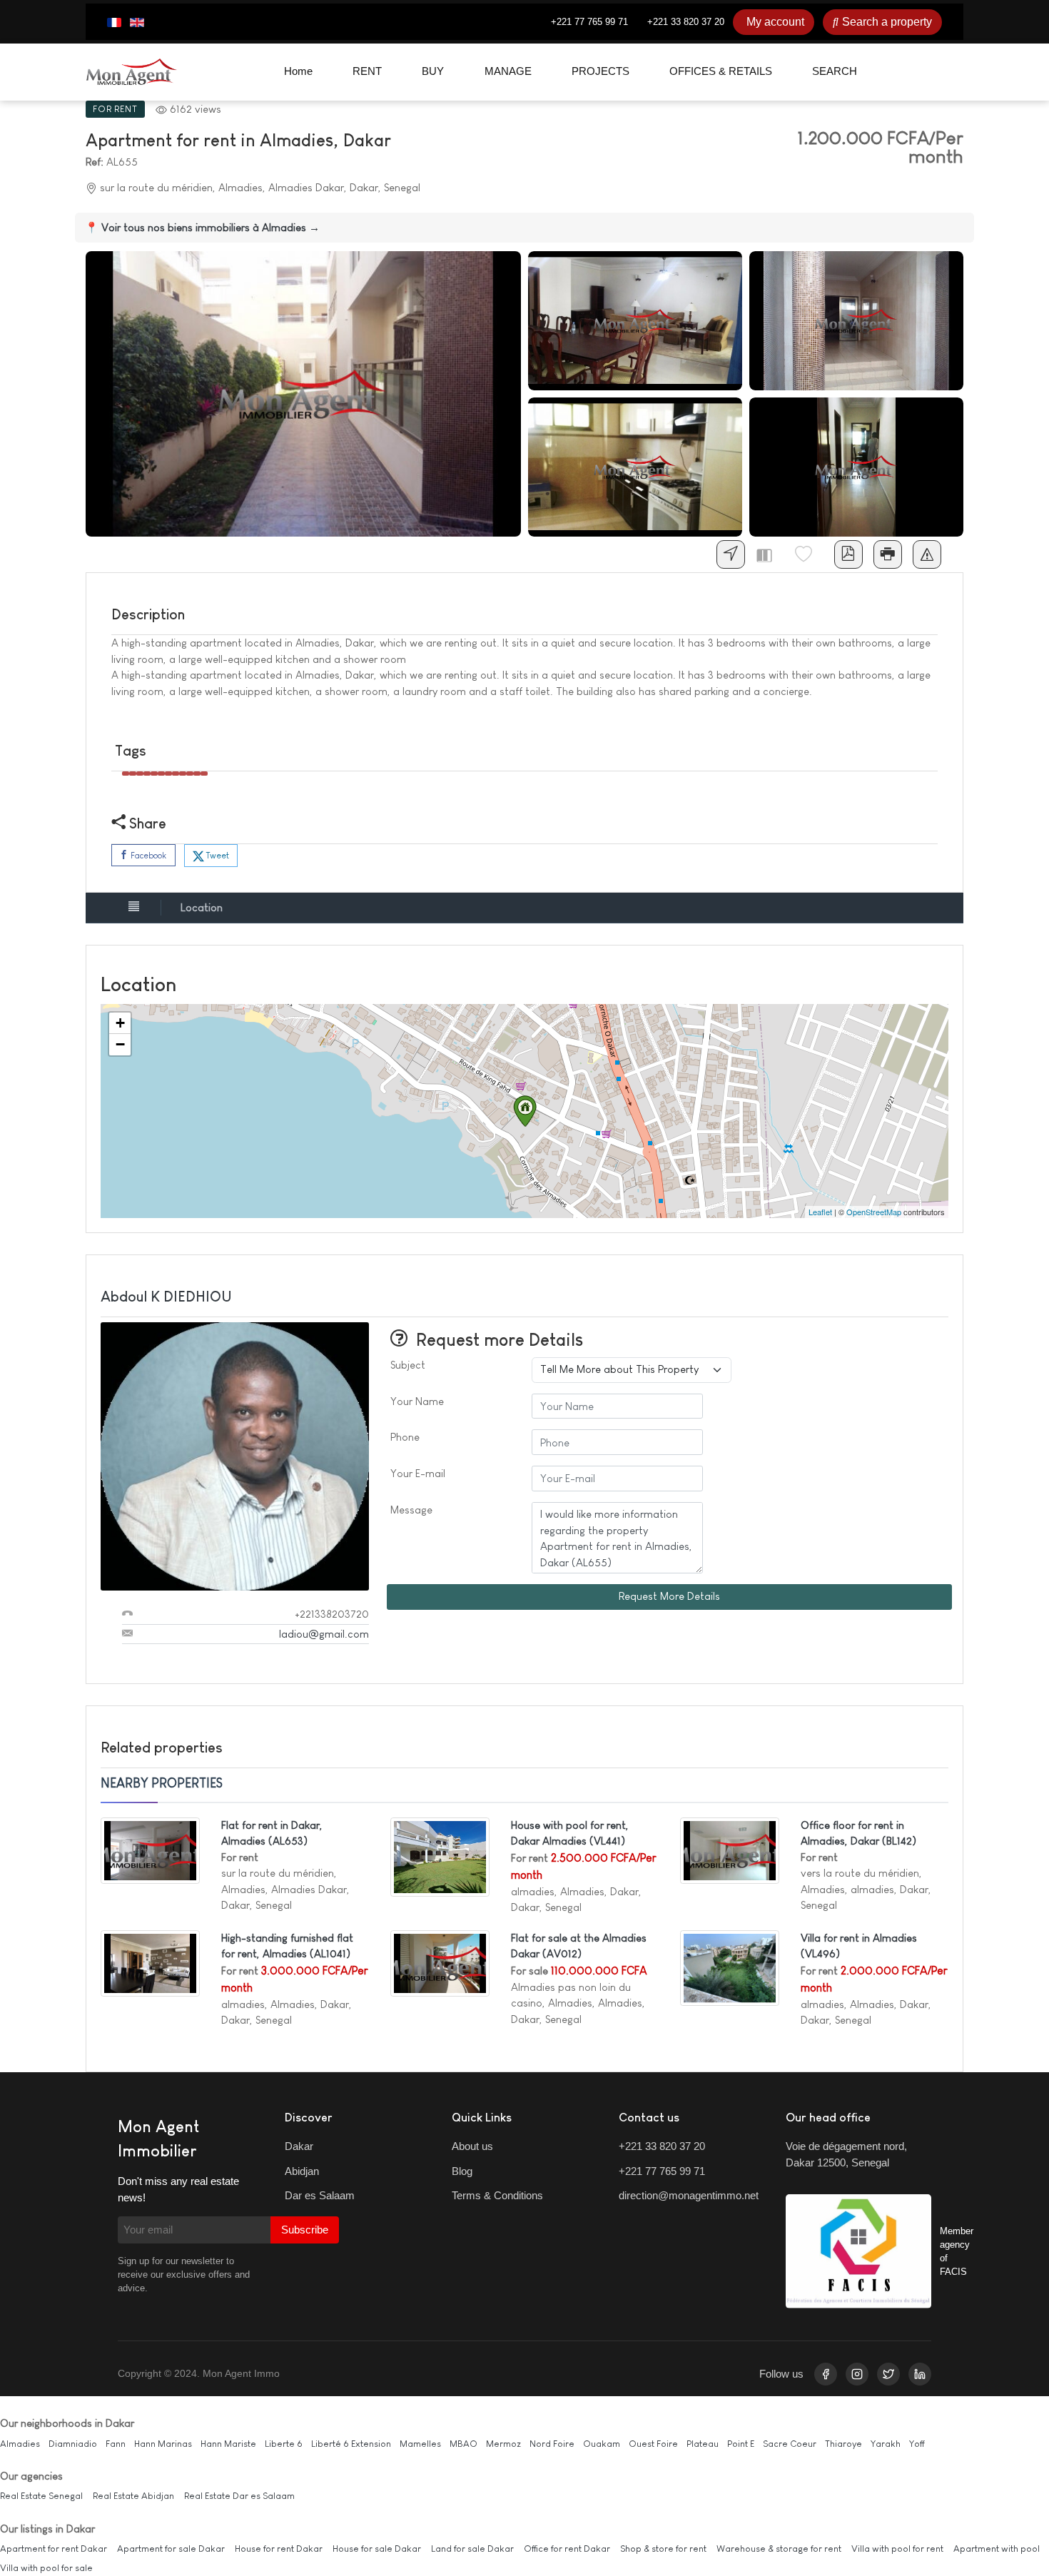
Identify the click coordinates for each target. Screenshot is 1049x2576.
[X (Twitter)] (888, 2374)
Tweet (217, 856)
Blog (462, 2171)
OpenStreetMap (874, 1212)
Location (202, 907)
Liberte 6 (284, 2444)
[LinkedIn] (920, 2374)
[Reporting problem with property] (927, 554)
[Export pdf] (848, 554)
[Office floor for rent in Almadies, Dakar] (730, 1849)
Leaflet (820, 1212)
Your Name (417, 1401)
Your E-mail (418, 1473)
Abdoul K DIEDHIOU (166, 1297)
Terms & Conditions (497, 2195)
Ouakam (602, 2444)
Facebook (147, 856)
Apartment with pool (997, 2549)
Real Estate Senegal (41, 2496)
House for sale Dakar (377, 2549)
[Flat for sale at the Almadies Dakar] (440, 1962)
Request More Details (669, 1596)
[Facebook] (826, 2374)
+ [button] (120, 1023)
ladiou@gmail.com (324, 1634)
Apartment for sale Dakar (171, 2549)
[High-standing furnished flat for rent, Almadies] (150, 1962)
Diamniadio (73, 2444)
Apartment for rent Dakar (54, 2549)
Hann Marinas (163, 2444)
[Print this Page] (888, 554)
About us (472, 2146)
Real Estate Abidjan (133, 2496)
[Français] (114, 22)
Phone (405, 1437)
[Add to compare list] (770, 554)
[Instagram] (857, 2374)
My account (775, 22)
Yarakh (886, 2444)
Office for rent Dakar (567, 2549)
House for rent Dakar (279, 2549)
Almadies (20, 2444)
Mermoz (503, 2444)
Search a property (887, 22)
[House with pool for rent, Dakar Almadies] (440, 1856)
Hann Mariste (228, 2444)
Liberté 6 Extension (351, 2444)
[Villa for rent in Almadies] (730, 1967)
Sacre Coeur (790, 2444)
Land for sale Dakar (472, 2549)
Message (411, 1510)
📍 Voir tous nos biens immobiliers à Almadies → (202, 227)
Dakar (299, 2146)
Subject (408, 1365)
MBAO (463, 2444)
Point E (741, 2444)
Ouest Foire (653, 2444)
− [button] (120, 1044)
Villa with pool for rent (897, 2549)
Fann (116, 2444)
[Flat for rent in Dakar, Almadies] (150, 1849)
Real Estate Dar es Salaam (239, 2496)
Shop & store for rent (663, 2549)
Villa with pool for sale (46, 2568)
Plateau (703, 2444)
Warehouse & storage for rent (779, 2549)
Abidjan (302, 2171)
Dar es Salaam (320, 2195)
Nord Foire (552, 2444)
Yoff (917, 2444)
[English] (137, 22)
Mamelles (420, 2444)
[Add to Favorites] (809, 554)
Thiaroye (843, 2444)
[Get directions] (731, 554)
